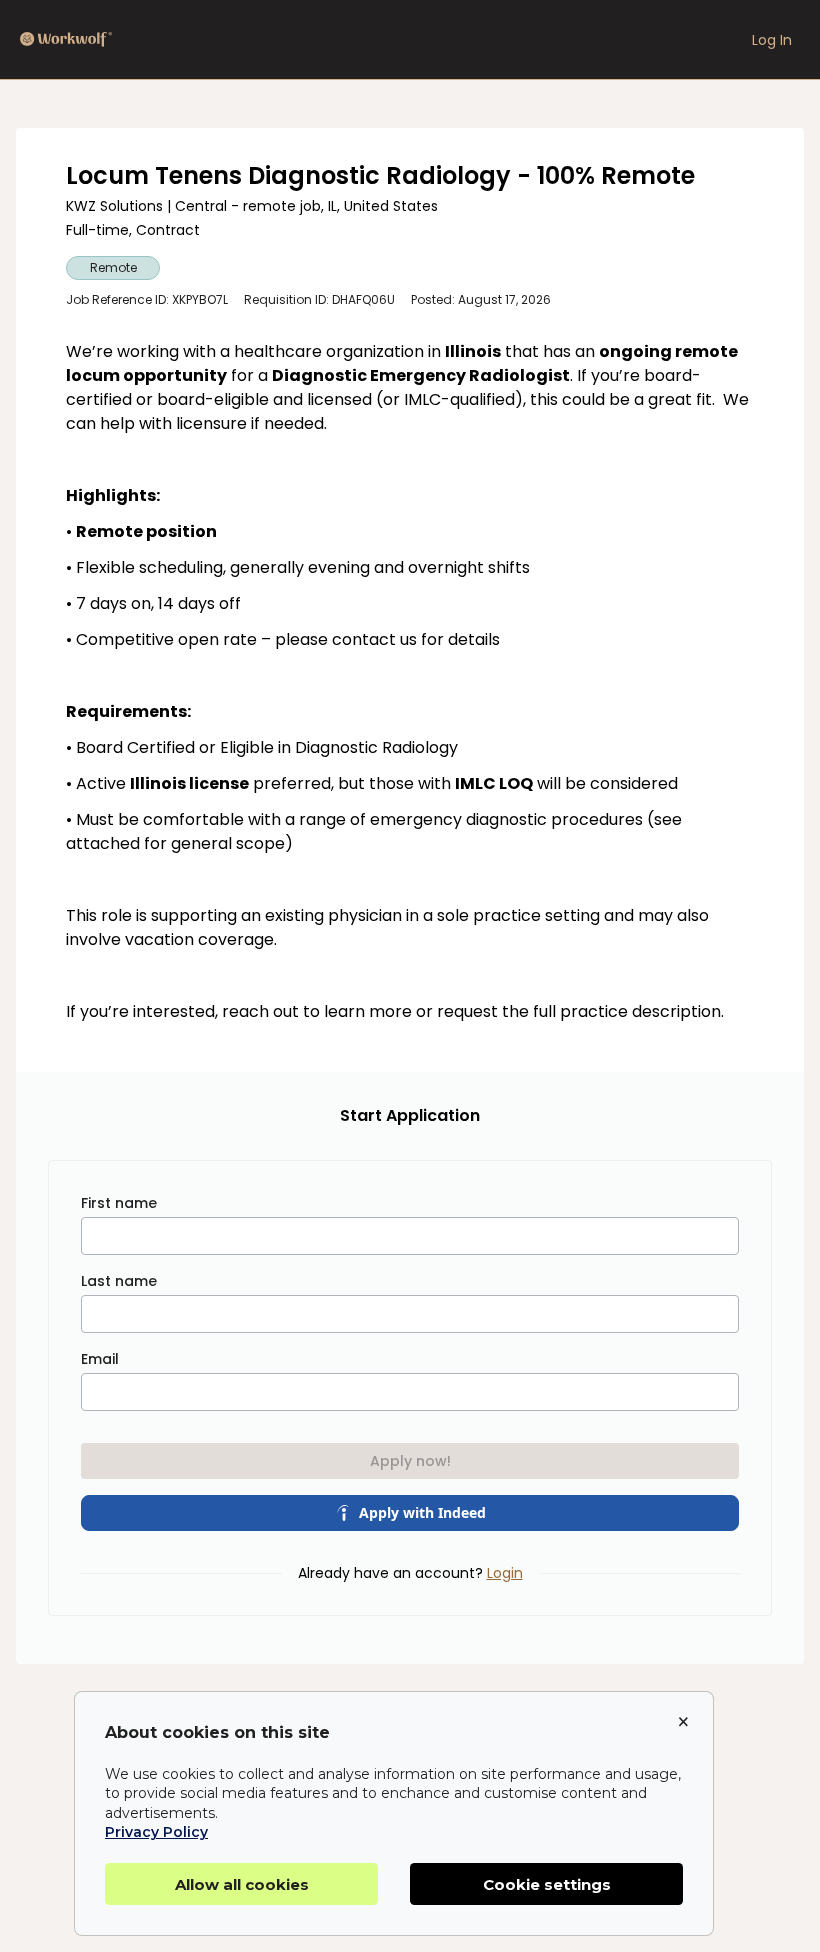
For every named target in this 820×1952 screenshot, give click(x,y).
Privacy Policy (156, 1832)
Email (100, 1359)
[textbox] (410, 682)
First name (119, 1203)
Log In (772, 40)
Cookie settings (547, 1884)
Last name (119, 1281)
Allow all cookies (242, 1884)
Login (505, 1573)
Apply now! (410, 1461)
